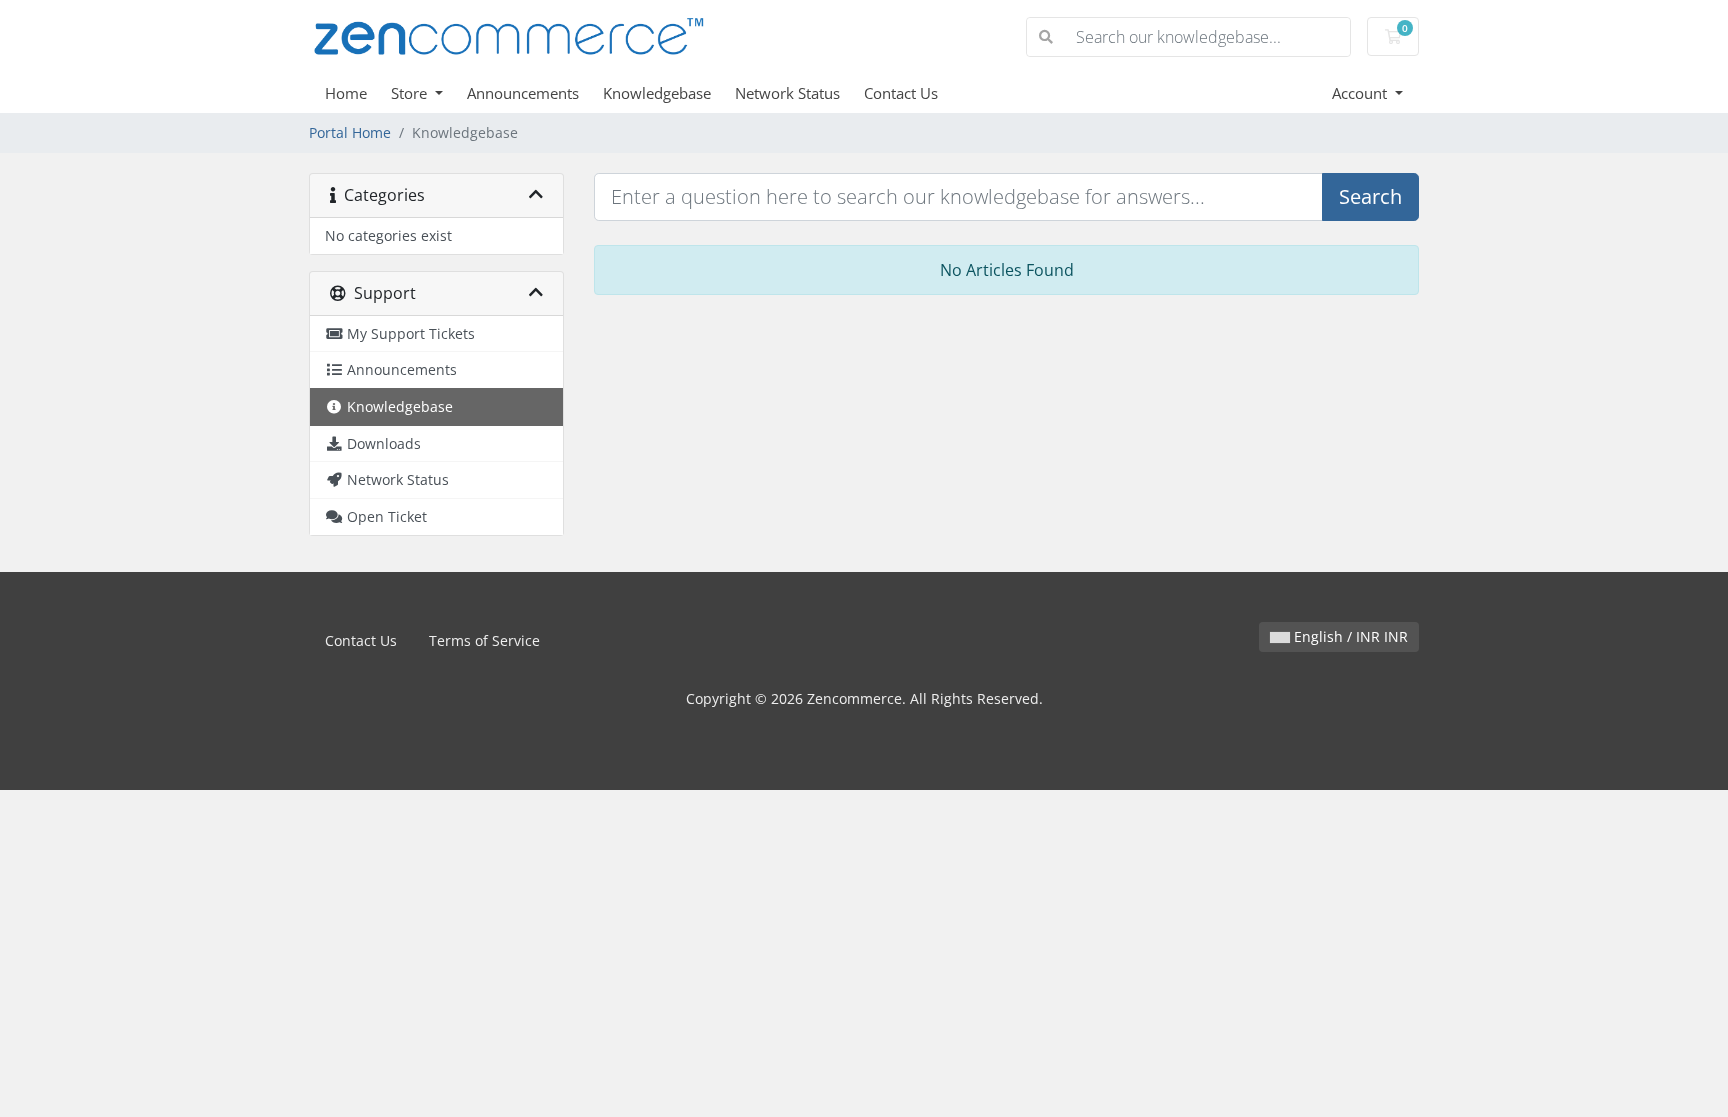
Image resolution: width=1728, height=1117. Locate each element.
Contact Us (901, 93)
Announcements (523, 93)
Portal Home (350, 132)
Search (1370, 196)
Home (346, 93)
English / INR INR (1349, 636)
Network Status (787, 93)
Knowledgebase (657, 93)
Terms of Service (484, 640)
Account (1361, 93)
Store (411, 93)
